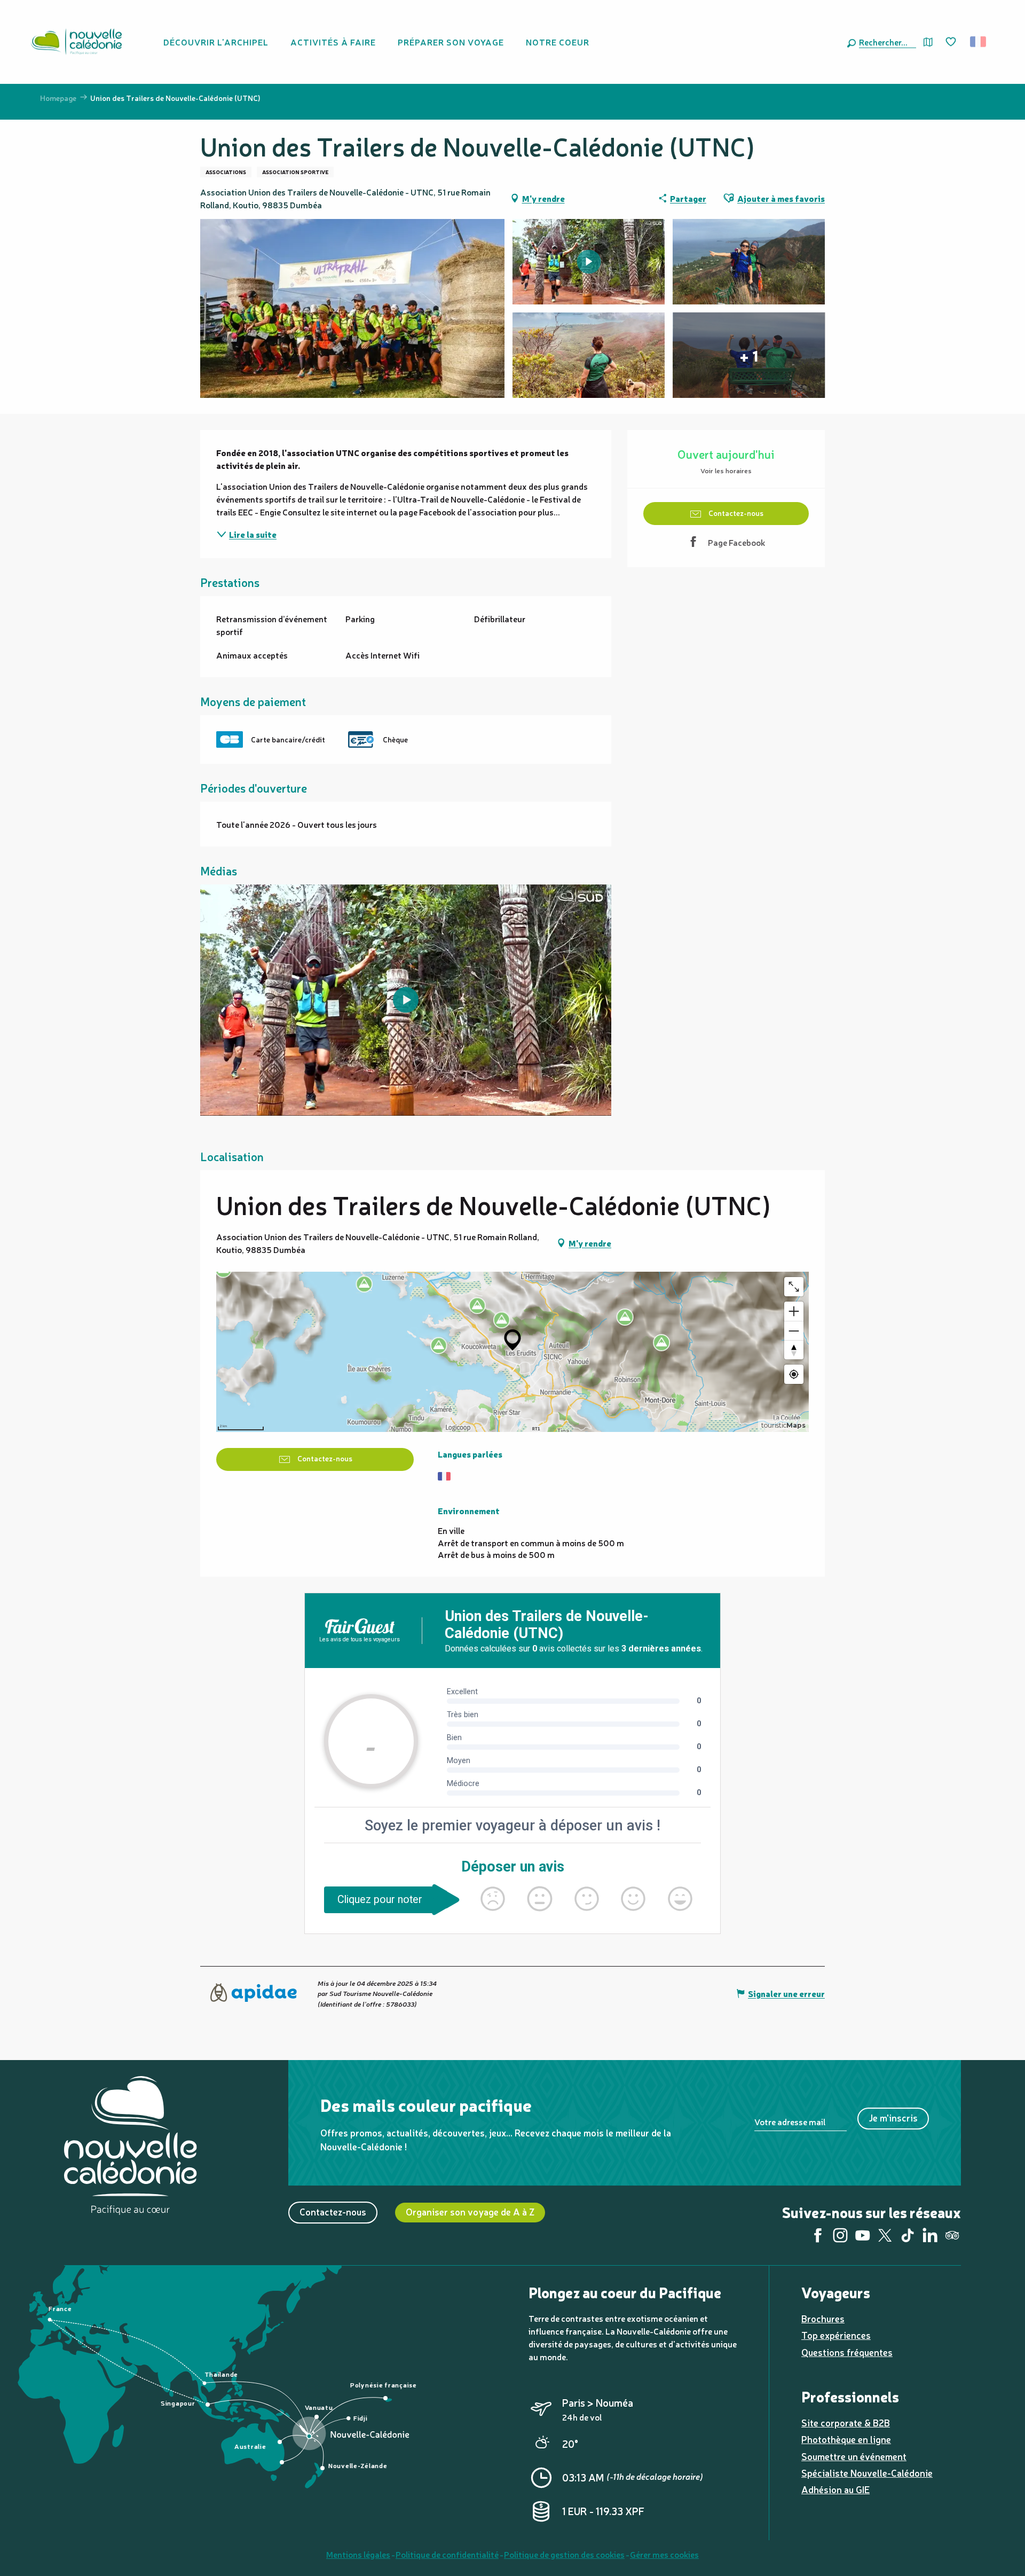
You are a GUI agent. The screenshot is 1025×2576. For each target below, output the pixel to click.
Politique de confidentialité (447, 2554)
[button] (885, 42)
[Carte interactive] (928, 42)
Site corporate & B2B (846, 2422)
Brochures (823, 2318)
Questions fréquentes (847, 2352)
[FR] (979, 42)
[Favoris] (952, 42)
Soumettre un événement (854, 2456)
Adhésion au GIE (835, 2489)
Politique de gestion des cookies (564, 2554)
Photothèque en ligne (846, 2439)
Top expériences (836, 2335)
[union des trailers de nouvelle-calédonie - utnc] (406, 1000)
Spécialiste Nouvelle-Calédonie (867, 2473)
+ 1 (749, 355)
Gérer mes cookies (664, 2554)
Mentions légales (358, 2554)
